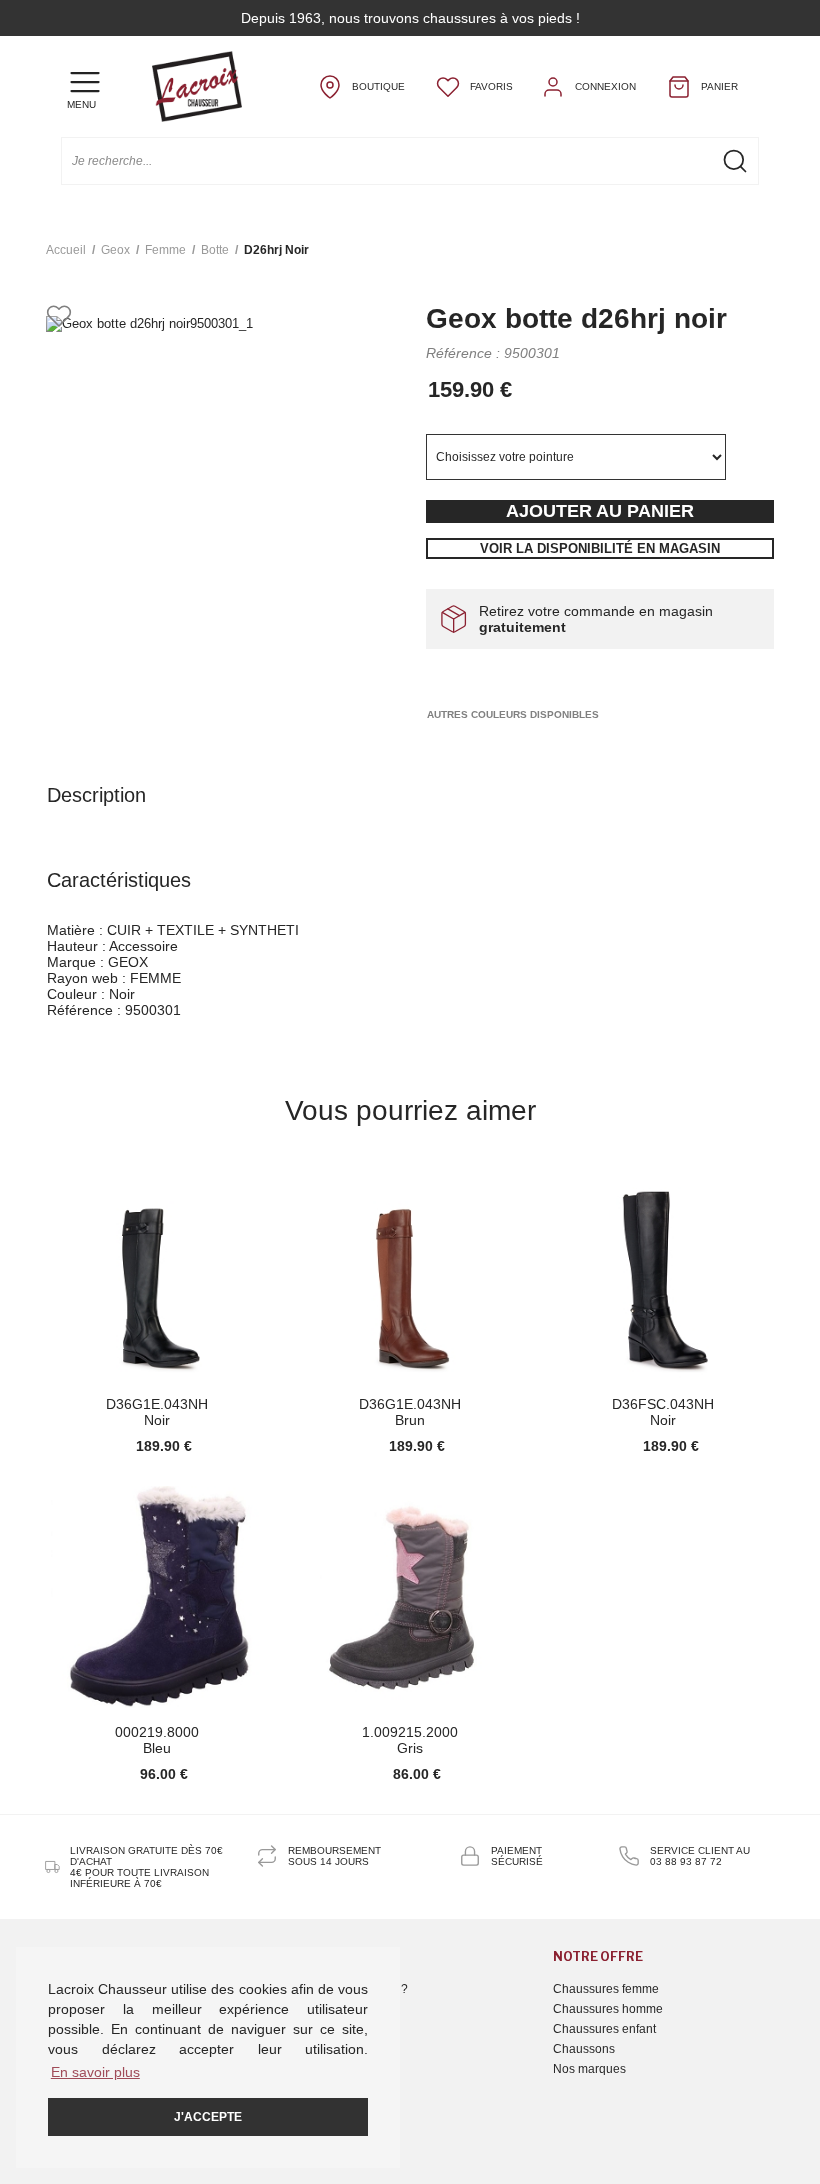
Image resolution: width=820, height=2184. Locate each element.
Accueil (66, 250)
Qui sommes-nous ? (353, 1989)
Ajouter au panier (600, 511)
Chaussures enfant (604, 2029)
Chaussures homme (608, 2009)
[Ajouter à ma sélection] (59, 317)
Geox (115, 250)
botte (215, 250)
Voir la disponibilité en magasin (600, 548)
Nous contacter (340, 2009)
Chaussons (584, 2049)
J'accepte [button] (208, 2117)
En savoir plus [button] (95, 2072)
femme (165, 250)
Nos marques (589, 2069)
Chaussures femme (606, 1989)
